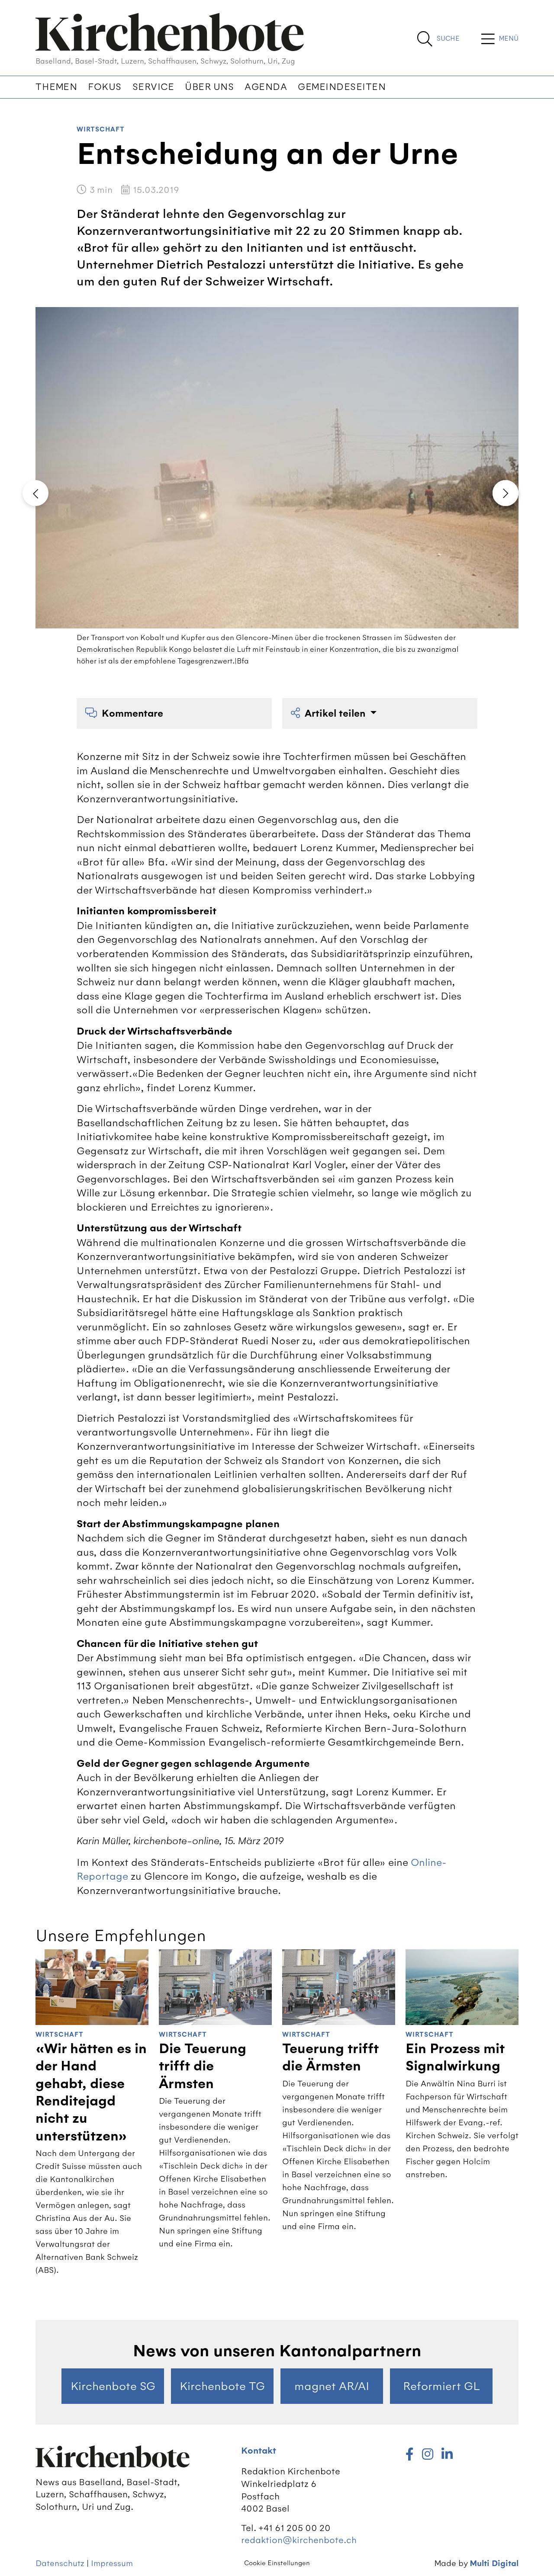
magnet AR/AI (332, 2386)
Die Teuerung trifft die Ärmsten (203, 2066)
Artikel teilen (336, 713)
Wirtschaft (101, 130)
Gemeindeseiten (342, 87)
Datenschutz (60, 2563)
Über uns (209, 87)
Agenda (266, 87)
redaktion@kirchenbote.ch (299, 2540)
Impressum (112, 2563)
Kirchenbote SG (113, 2386)
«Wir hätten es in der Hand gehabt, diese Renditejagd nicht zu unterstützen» (91, 2092)
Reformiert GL (441, 2386)
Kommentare (132, 713)
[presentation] (35, 493)
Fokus (105, 87)
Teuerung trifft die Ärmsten (330, 2057)
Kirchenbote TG (222, 2386)
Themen (56, 87)
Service (153, 87)
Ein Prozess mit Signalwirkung (455, 2057)
